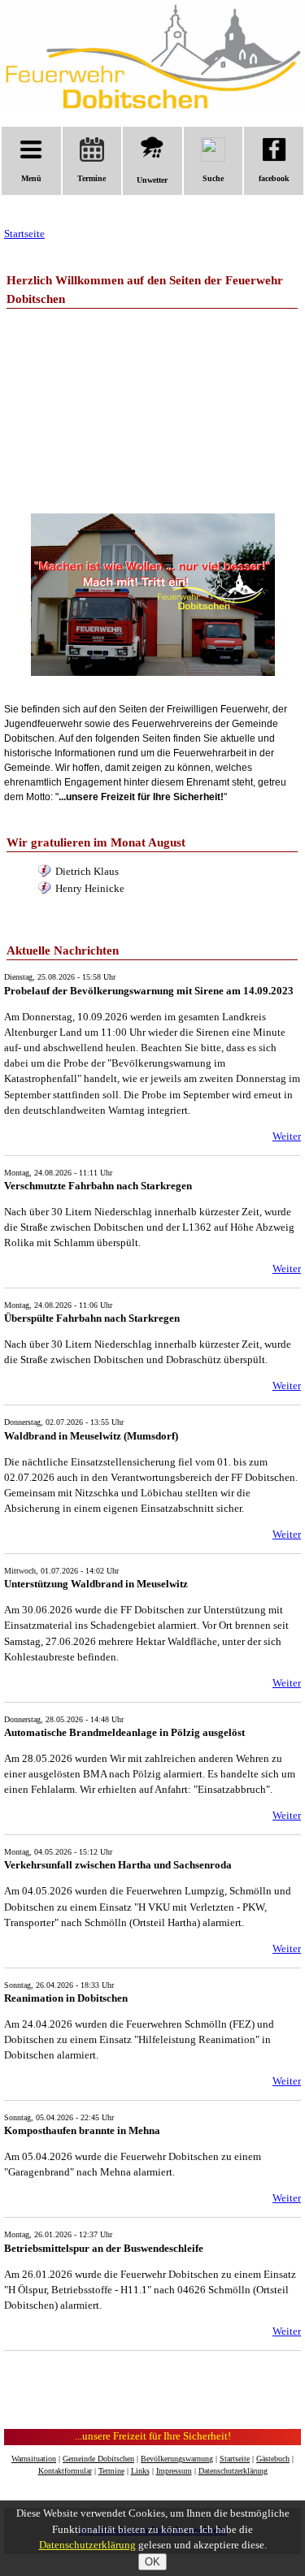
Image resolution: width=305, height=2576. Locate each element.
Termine (91, 178)
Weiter (287, 1136)
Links (140, 2471)
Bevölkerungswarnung (177, 2459)
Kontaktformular (65, 2471)
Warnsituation (34, 2459)
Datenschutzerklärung (233, 2471)
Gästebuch (273, 2459)
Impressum (174, 2471)
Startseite (24, 234)
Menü (31, 178)
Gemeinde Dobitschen (98, 2459)
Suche (213, 178)
